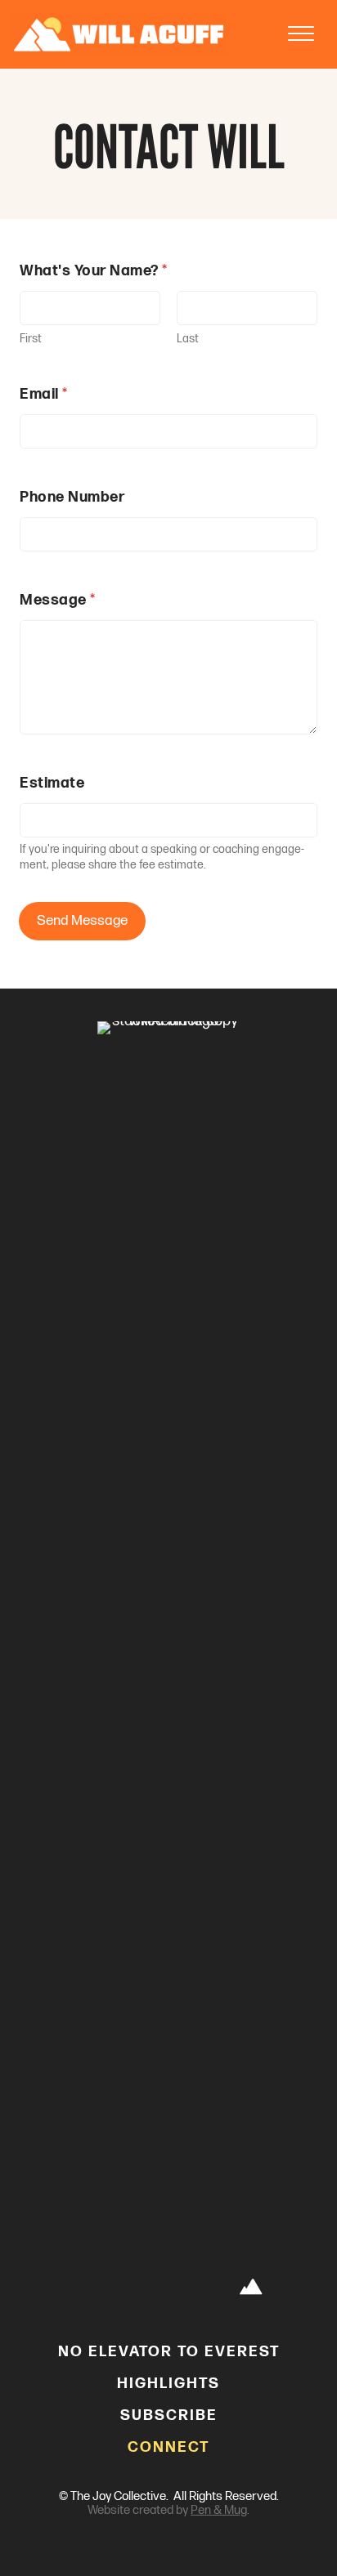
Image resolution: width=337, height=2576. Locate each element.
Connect (168, 2447)
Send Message (82, 921)
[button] (87, 2288)
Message (57, 600)
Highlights (168, 2384)
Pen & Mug (219, 2510)
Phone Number (72, 497)
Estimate (52, 783)
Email (43, 394)
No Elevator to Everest (169, 2352)
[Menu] (301, 34)
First (31, 339)
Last (188, 339)
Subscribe (169, 2415)
